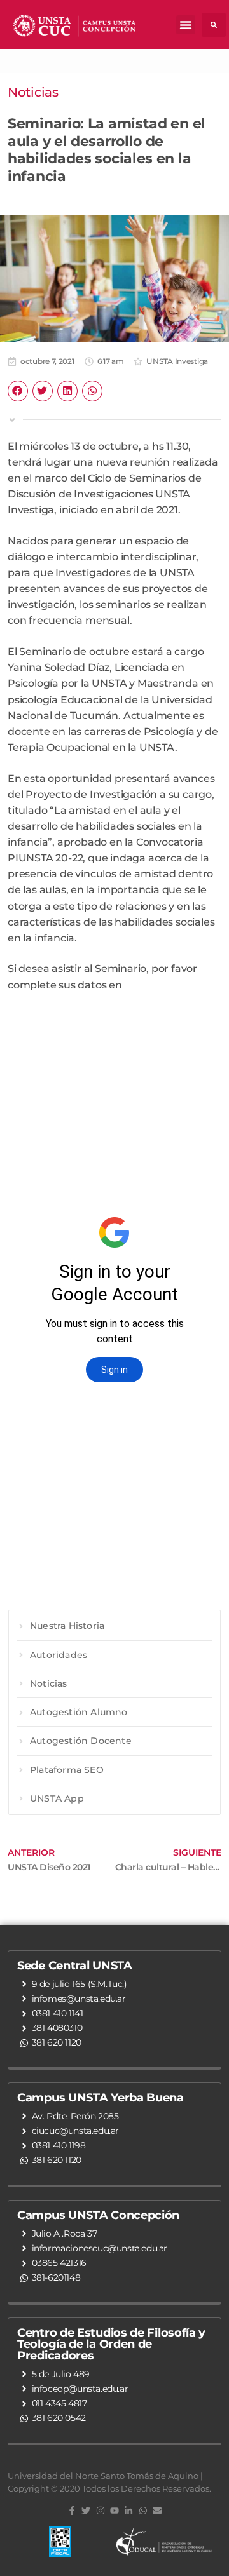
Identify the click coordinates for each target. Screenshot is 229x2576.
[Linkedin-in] (128, 2511)
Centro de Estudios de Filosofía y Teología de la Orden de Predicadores (111, 2344)
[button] (186, 25)
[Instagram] (100, 2511)
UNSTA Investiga (177, 361)
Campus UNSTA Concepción (98, 2215)
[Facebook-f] (72, 2511)
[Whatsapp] (143, 2511)
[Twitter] (86, 2511)
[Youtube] (114, 2511)
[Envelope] (157, 2511)
